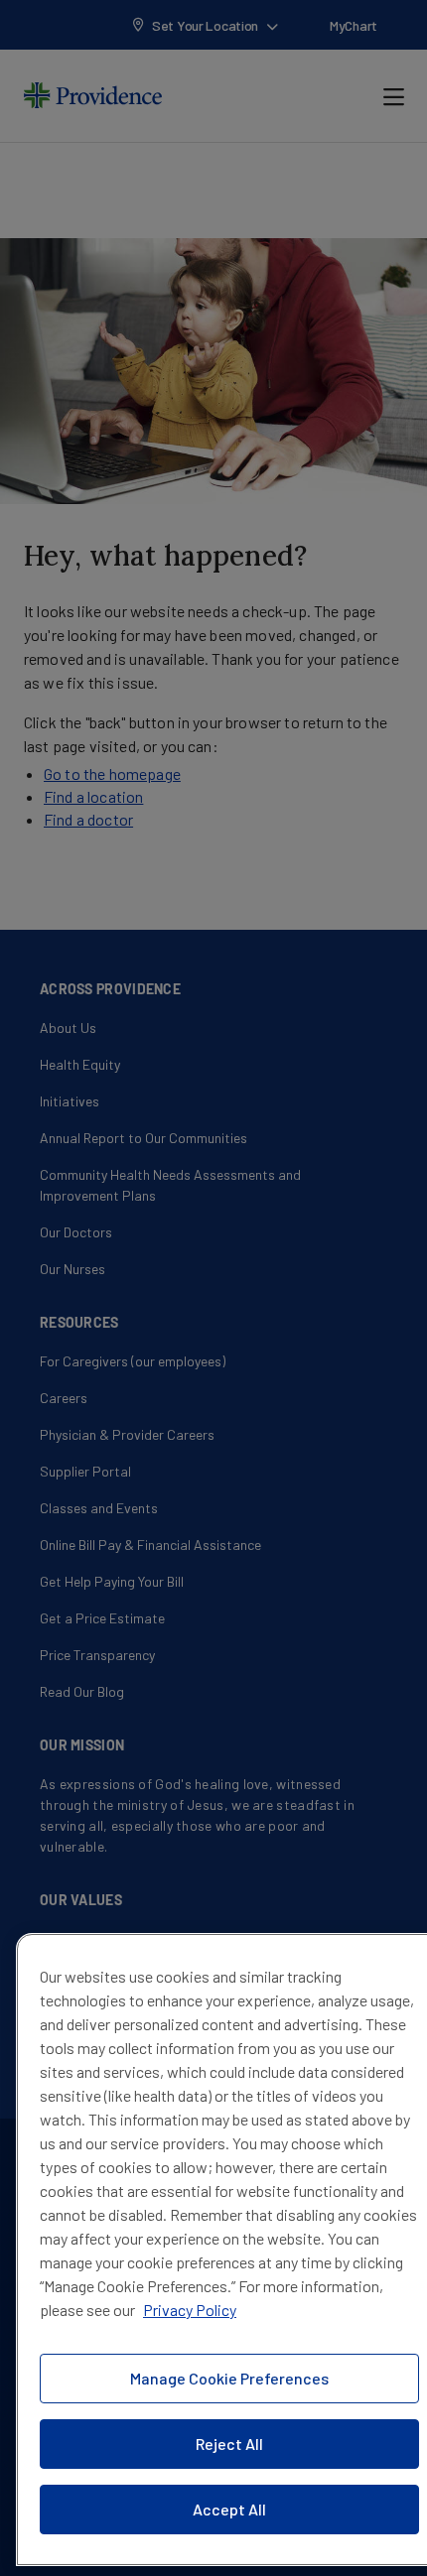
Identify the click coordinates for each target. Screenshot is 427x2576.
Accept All (229, 2509)
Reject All (229, 2444)
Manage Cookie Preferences (229, 2378)
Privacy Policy (190, 2310)
